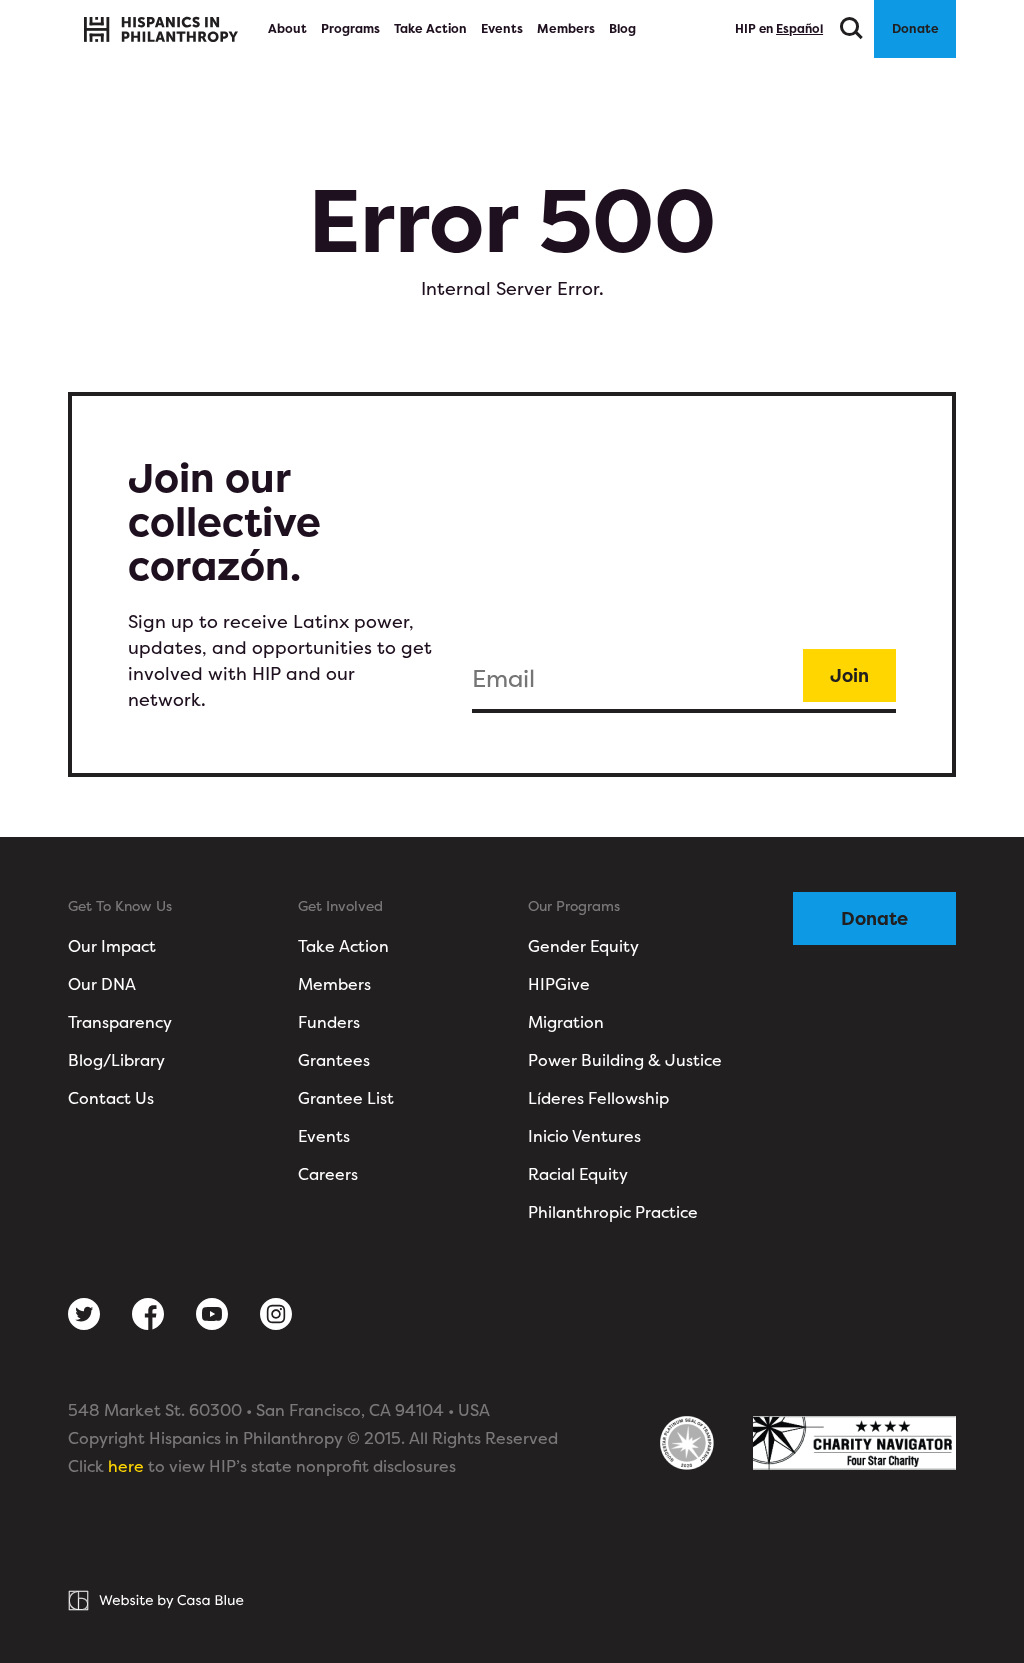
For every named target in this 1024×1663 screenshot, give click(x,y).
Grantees (334, 1060)
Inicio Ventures (584, 1136)
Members (566, 28)
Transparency (120, 1022)
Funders (329, 1022)
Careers (328, 1174)
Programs (350, 28)
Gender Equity (583, 946)
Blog (622, 28)
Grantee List (346, 1098)
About (289, 28)
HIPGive (559, 984)
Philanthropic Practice (613, 1212)
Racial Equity (578, 1174)
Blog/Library (116, 1060)
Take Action (430, 28)
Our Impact (112, 946)
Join (849, 675)
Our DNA (102, 984)
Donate (915, 28)
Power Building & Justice (625, 1060)
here (126, 1466)
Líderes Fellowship (598, 1098)
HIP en (779, 28)
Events (502, 28)
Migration (566, 1022)
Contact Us (111, 1098)
